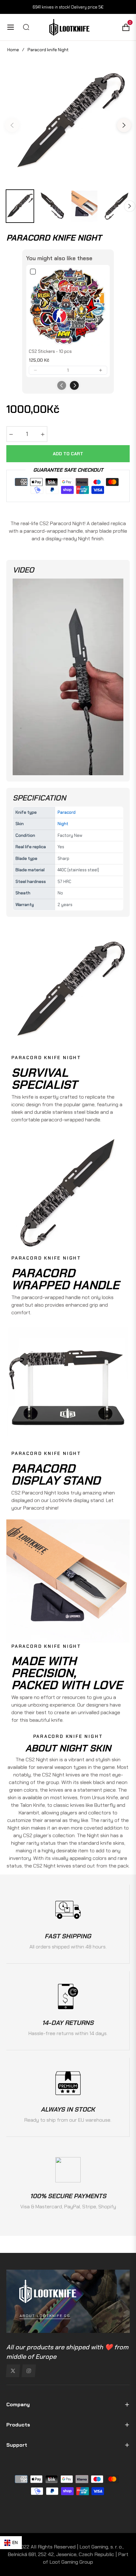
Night (63, 824)
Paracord (67, 812)
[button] (35, 370)
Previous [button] (12, 125)
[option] (68, 123)
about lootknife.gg (45, 2316)
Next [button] (124, 125)
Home (13, 50)
